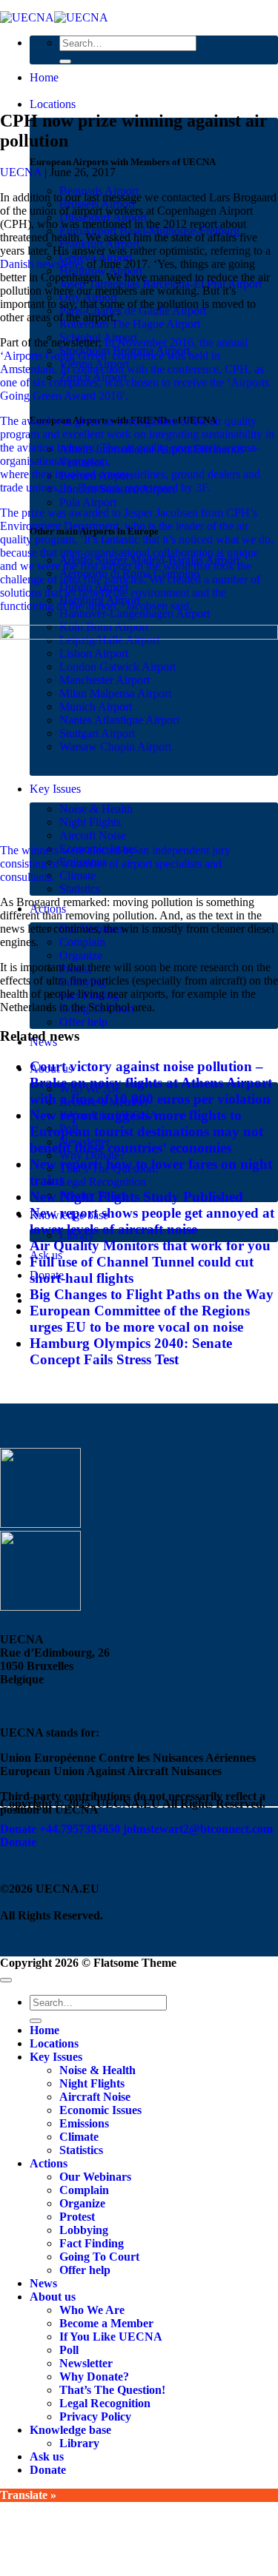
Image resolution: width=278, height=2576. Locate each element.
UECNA (21, 172)
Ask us (47, 2456)
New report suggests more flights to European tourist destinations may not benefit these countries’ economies (146, 1131)
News (43, 2283)
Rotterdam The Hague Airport (130, 324)
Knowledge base (70, 2430)
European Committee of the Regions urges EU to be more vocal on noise (140, 1319)
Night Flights (92, 2083)
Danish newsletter (42, 264)
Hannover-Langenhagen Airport (135, 613)
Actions (49, 2163)
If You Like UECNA (111, 2337)
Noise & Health (97, 2070)
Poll (69, 2350)
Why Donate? (94, 2377)
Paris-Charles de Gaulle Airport (133, 311)
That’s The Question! (112, 2390)
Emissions (84, 2123)
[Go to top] (6, 1980)
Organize (81, 955)
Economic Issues (100, 2110)
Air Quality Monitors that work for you (150, 1245)
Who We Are (92, 2310)
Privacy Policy (95, 2416)
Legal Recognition (103, 1182)
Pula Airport (88, 502)
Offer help (83, 1022)
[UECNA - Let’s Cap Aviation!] (54, 17)
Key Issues (56, 2057)
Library (79, 2443)
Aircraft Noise (93, 835)
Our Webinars (95, 2177)
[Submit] (65, 61)
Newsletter (86, 2363)
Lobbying (84, 2230)
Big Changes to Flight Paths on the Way (152, 1294)
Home (44, 77)
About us (53, 2297)
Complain (82, 942)
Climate (77, 875)
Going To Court (99, 2257)
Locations (53, 104)
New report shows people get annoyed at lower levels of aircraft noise (152, 1221)
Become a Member (106, 2323)
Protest (77, 2217)
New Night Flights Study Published (136, 1197)
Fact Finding (92, 2243)
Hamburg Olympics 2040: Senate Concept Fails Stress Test (131, 1351)
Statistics (80, 889)
